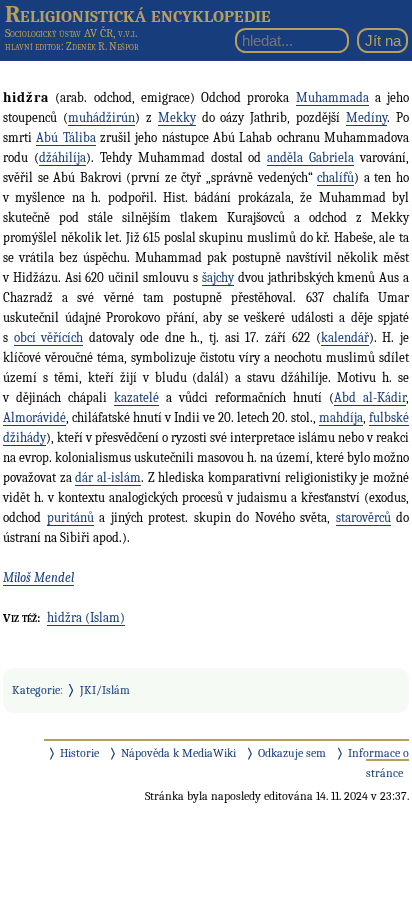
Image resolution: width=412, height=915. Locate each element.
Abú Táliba (65, 137)
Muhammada (332, 97)
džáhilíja (62, 157)
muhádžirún (101, 117)
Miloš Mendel (38, 577)
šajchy (218, 277)
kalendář (345, 337)
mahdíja (341, 417)
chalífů (335, 177)
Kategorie (36, 690)
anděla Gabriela (310, 157)
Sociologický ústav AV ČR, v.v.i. (71, 33)
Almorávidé (34, 417)
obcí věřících (49, 337)
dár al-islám (108, 477)
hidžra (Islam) (86, 617)
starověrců (363, 517)
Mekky (177, 117)
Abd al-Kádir (370, 397)
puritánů (70, 517)
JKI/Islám (105, 690)
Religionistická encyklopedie (138, 14)
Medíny (366, 117)
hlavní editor (33, 46)
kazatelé (136, 397)
